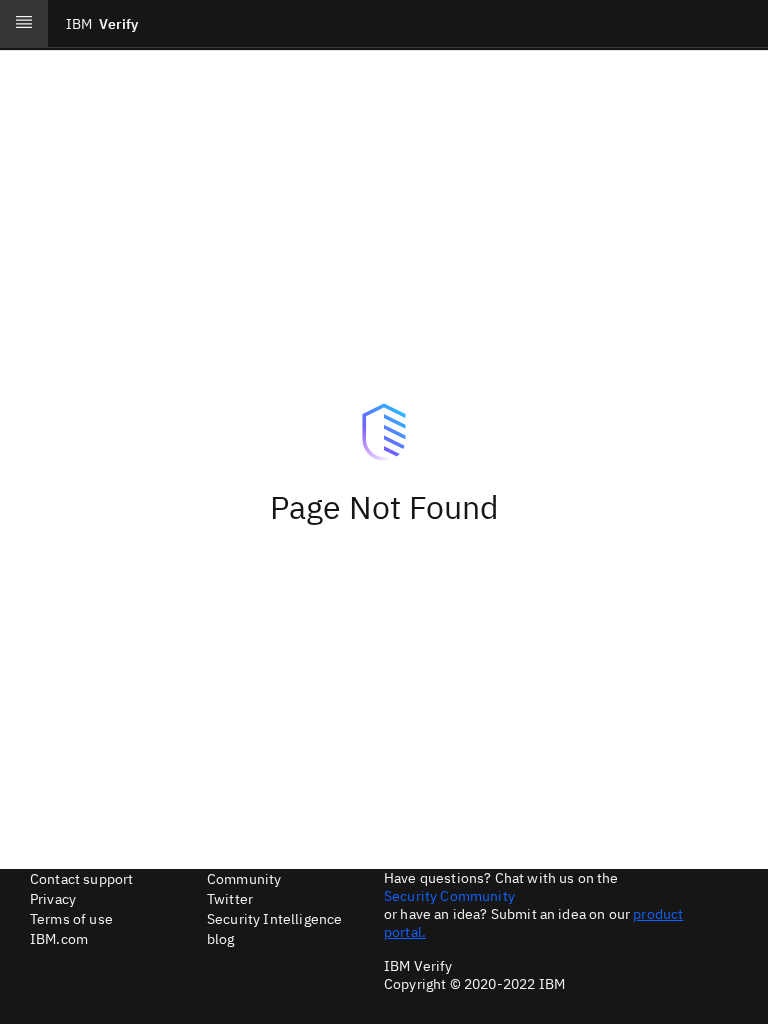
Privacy (53, 899)
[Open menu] (24, 24)
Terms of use (71, 919)
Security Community (449, 896)
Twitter (230, 899)
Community (244, 879)
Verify (102, 24)
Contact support (81, 879)
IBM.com (59, 939)
